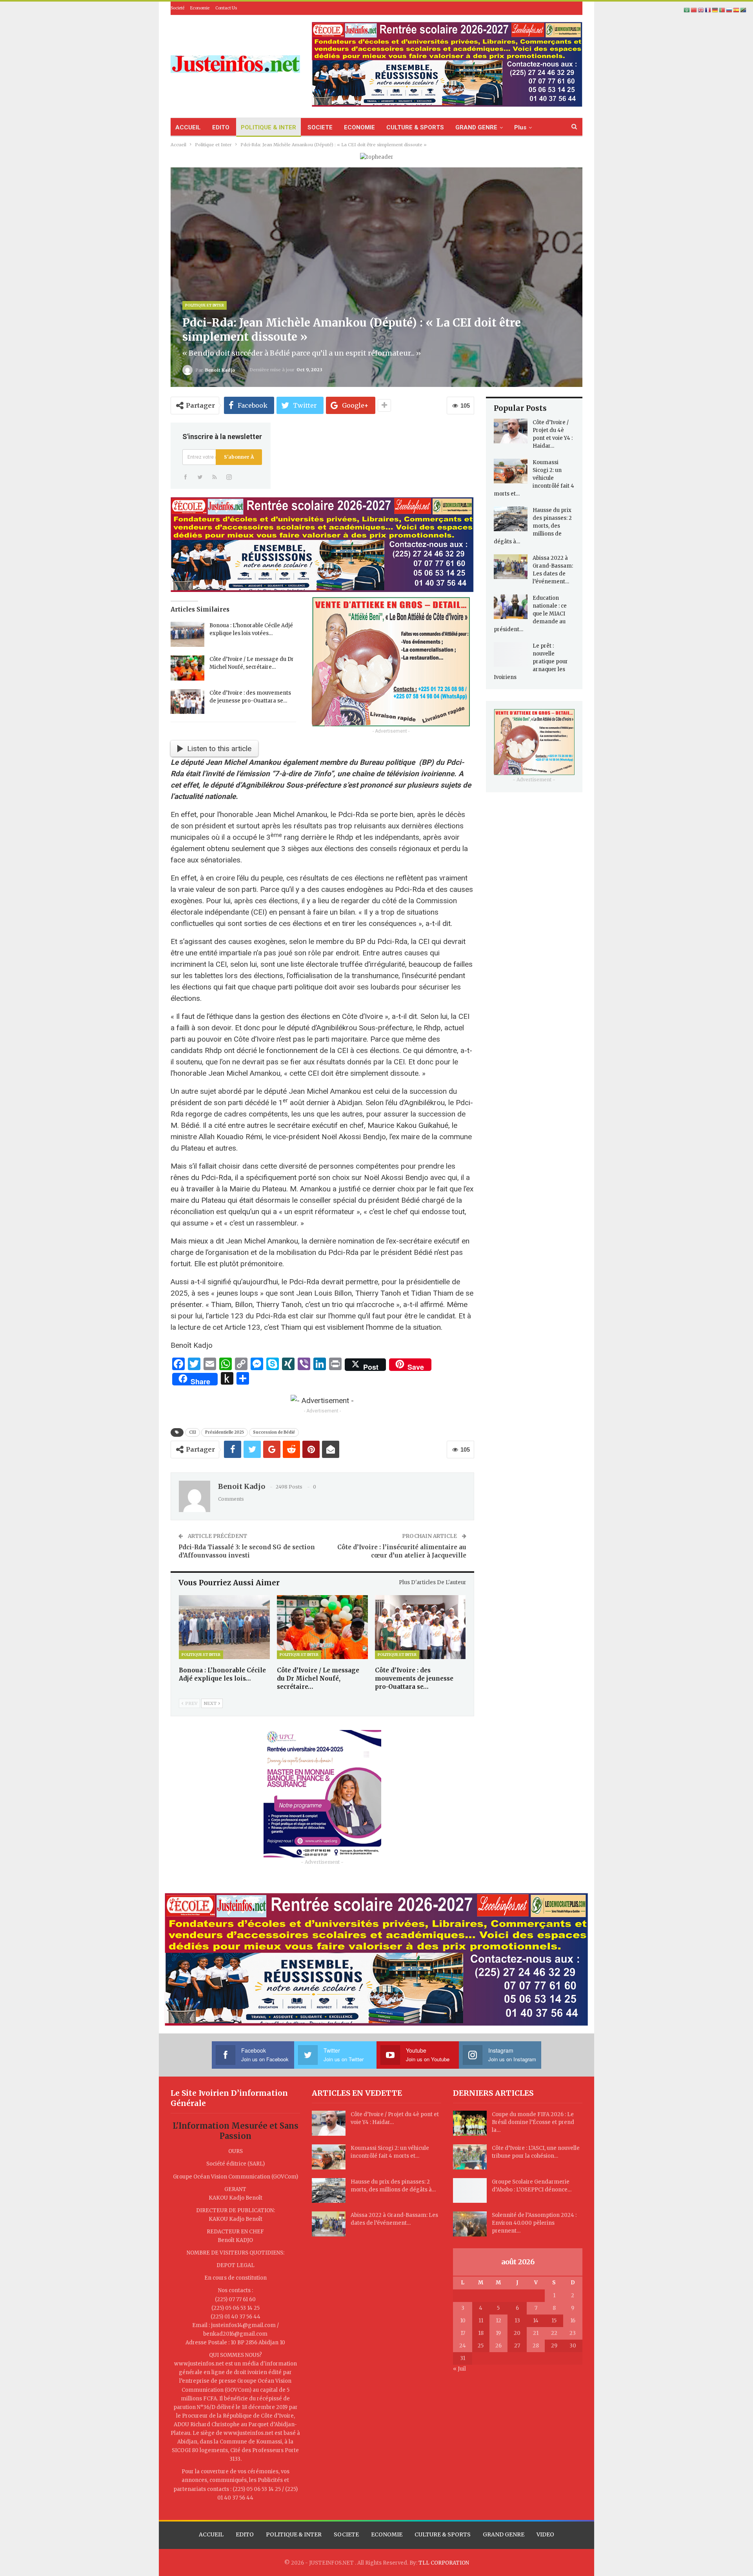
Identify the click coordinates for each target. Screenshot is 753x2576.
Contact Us (226, 8)
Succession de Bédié (274, 1432)
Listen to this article (219, 749)
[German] (715, 10)
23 (573, 2333)
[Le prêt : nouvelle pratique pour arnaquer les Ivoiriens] (511, 655)
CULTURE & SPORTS (415, 127)
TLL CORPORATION (444, 2563)
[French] (708, 10)
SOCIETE (320, 127)
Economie (200, 8)
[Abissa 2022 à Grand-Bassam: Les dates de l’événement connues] (511, 567)
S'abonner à (239, 457)
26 (498, 2346)
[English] (701, 10)
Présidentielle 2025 (225, 1432)
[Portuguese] (722, 10)
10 (463, 2321)
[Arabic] (687, 10)
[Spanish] (737, 10)
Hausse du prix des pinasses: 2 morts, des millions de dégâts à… (533, 526)
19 (498, 2333)
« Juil (459, 2369)
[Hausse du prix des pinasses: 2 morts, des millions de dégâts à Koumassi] (511, 519)
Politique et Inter (205, 305)
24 (463, 2346)
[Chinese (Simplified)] (694, 10)
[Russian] (729, 10)
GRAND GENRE (476, 127)
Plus (520, 127)
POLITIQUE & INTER (268, 127)
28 (536, 2346)
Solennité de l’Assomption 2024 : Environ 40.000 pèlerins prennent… (534, 2223)
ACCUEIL (188, 127)
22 (554, 2333)
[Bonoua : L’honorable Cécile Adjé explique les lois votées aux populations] (187, 634)
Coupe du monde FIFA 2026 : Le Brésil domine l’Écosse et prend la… (533, 2122)
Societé (177, 8)
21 (536, 2333)
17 (463, 2333)
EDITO (221, 127)
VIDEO (545, 2534)
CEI (193, 1432)
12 (498, 2321)
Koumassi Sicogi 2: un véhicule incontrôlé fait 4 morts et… (534, 478)
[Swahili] (744, 10)
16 (573, 2321)
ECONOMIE (359, 127)
